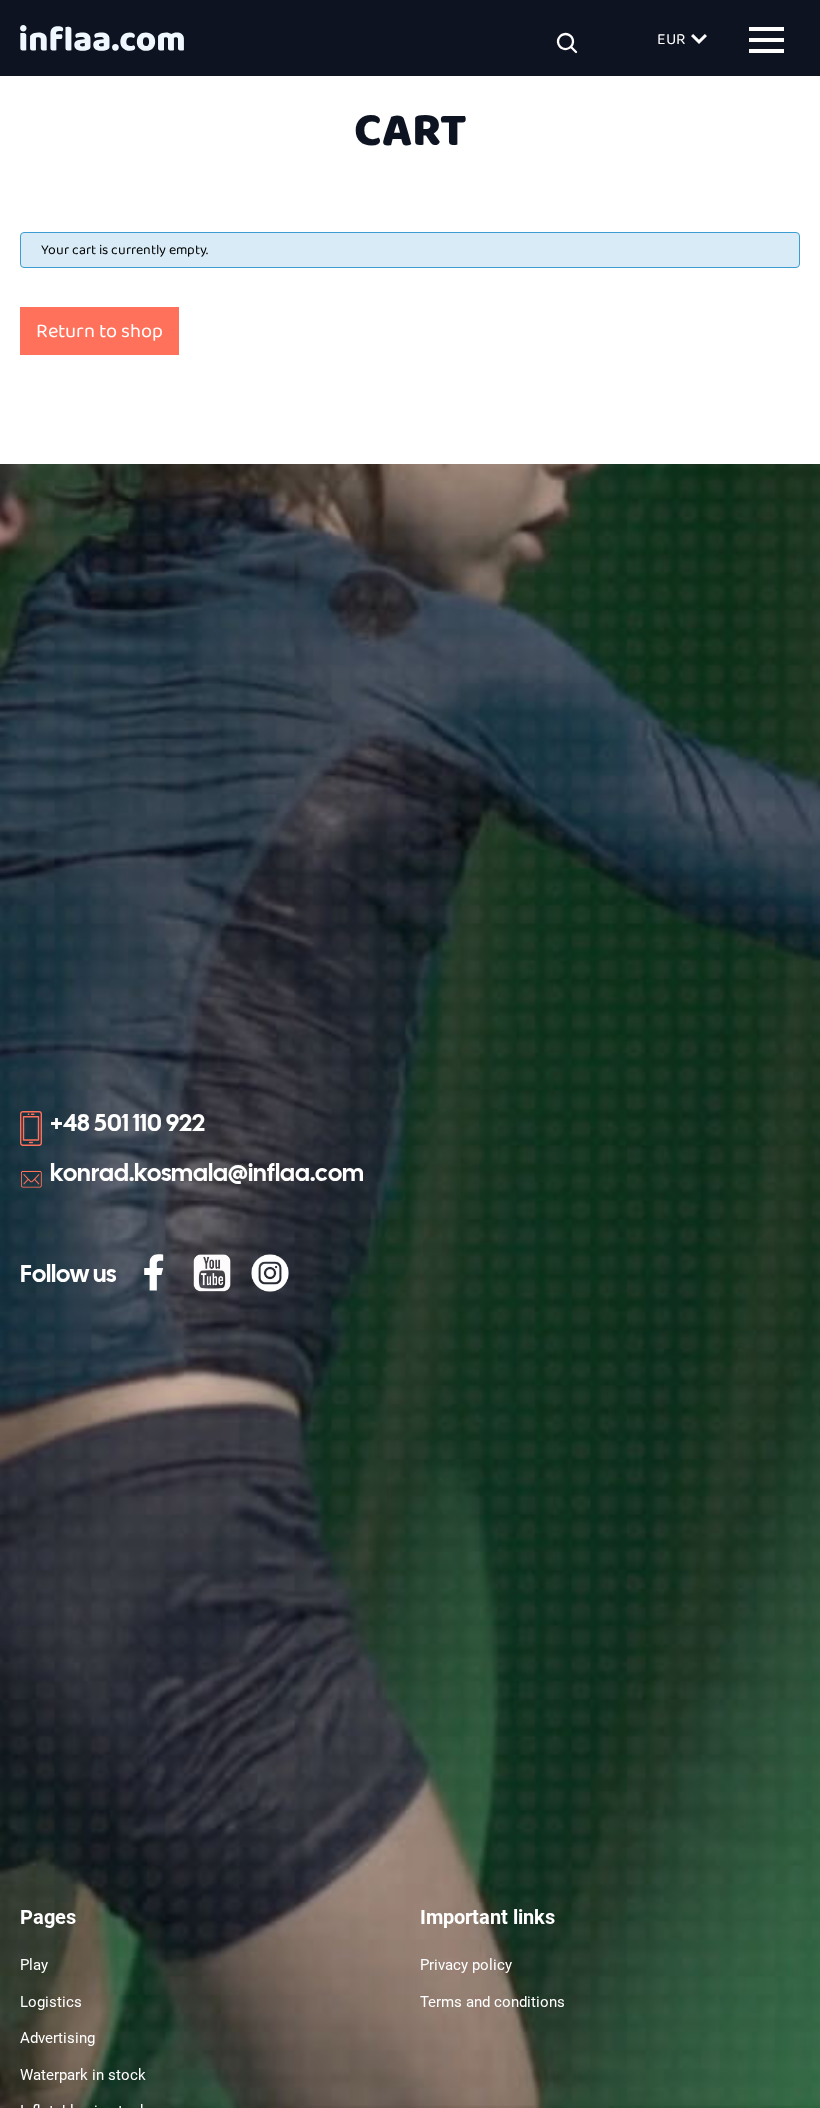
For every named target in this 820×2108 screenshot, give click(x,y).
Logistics (51, 2002)
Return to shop (99, 331)
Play (34, 1965)
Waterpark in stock (83, 2075)
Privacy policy (466, 1965)
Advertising (57, 2038)
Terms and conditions (492, 2002)
